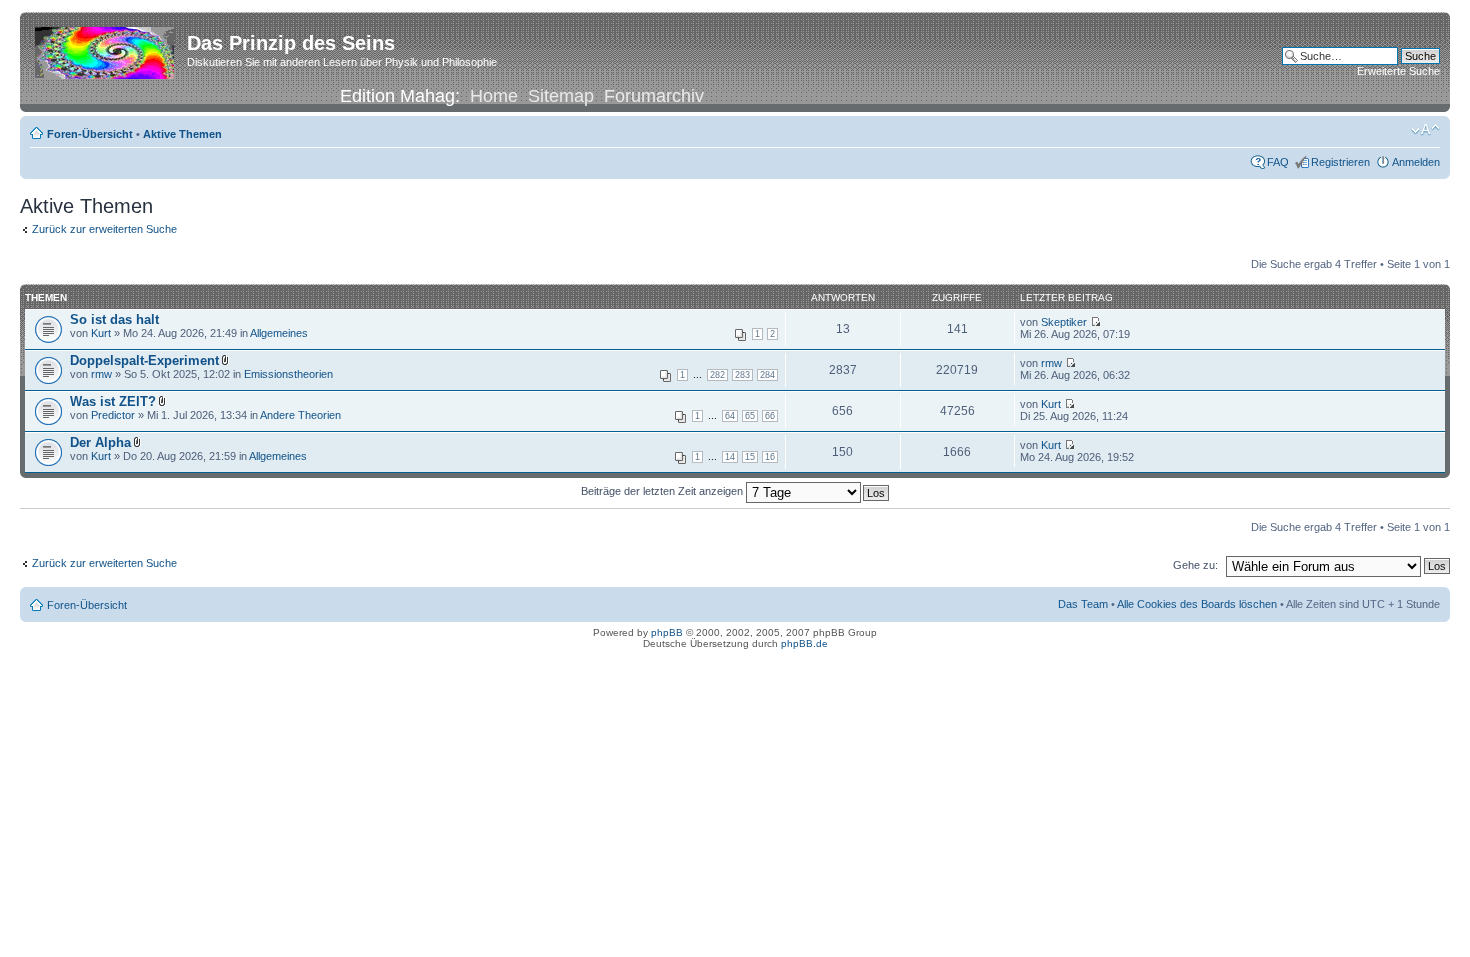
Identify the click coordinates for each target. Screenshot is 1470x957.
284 (767, 375)
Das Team (1083, 604)
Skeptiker (1064, 322)
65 (750, 416)
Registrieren (1340, 162)
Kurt (101, 333)
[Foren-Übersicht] (106, 49)
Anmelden (1416, 162)
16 (770, 457)
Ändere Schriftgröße (1425, 130)
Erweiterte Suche (1398, 71)
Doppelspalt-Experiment (144, 360)
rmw (101, 374)
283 (742, 375)
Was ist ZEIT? (113, 401)
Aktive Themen (182, 134)
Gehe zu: (1195, 565)
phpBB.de (804, 643)
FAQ (1278, 162)
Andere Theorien (300, 415)
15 (750, 457)
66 (770, 416)
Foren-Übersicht (90, 134)
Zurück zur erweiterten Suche (104, 229)
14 (730, 457)
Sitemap (561, 96)
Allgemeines (279, 333)
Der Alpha (100, 442)
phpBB (667, 632)
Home (494, 96)
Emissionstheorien (288, 374)
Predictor (113, 415)
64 (730, 416)
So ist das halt (114, 319)
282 (717, 375)
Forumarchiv (654, 96)
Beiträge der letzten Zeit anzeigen (663, 491)
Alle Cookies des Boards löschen (1197, 604)
